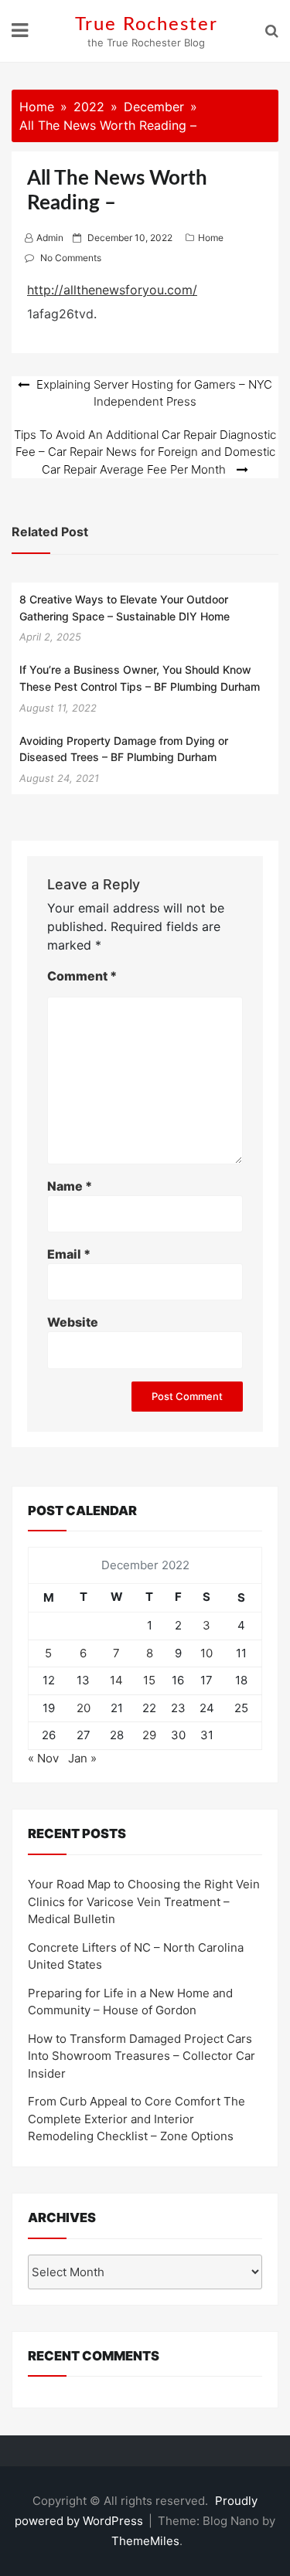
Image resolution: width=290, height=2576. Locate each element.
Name (70, 1186)
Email (69, 1254)
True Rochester (147, 25)
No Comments (71, 258)
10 (206, 1653)
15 (149, 1680)
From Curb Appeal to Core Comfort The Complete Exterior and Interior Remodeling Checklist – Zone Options (136, 2119)
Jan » (82, 1758)
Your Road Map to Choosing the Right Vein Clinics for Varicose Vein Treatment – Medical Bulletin (144, 1901)
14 (116, 1680)
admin (50, 238)
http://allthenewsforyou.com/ (112, 290)
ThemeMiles (145, 2541)
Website (73, 1322)
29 (149, 1735)
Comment (82, 976)
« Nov (43, 1758)
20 (84, 1708)
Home (211, 238)
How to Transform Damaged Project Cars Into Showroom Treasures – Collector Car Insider (142, 2056)
